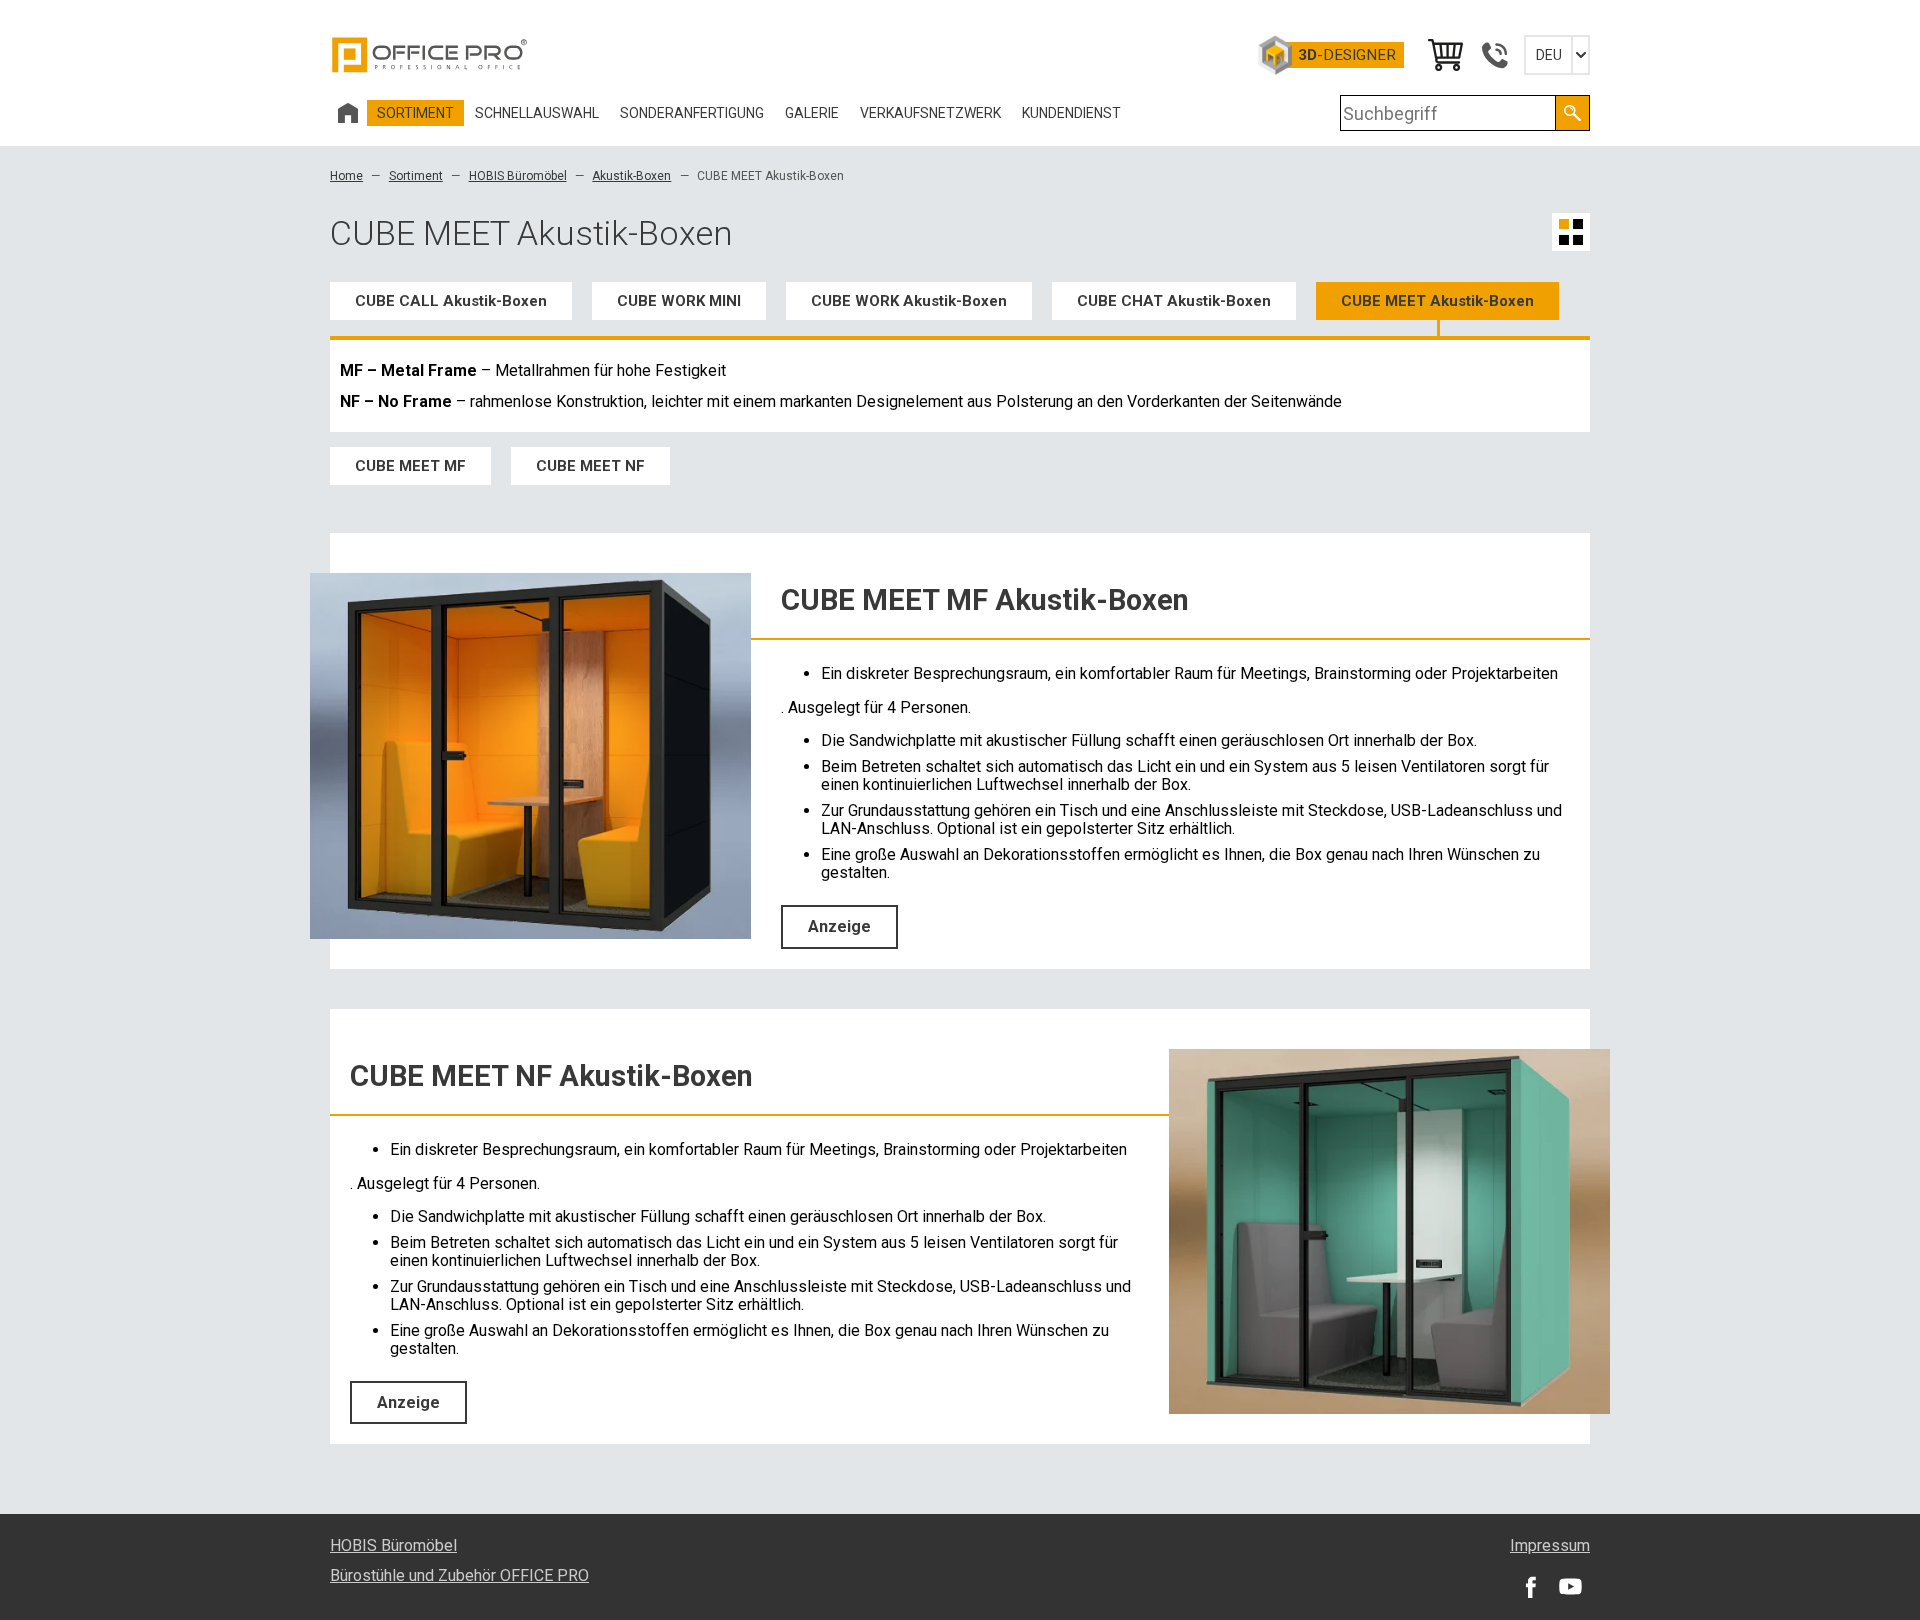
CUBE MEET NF (590, 466)
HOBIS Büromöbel (518, 176)
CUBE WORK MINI (679, 301)
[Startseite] (348, 113)
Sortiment (416, 176)
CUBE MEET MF (410, 466)
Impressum (1550, 1545)
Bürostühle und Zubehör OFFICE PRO (459, 1575)
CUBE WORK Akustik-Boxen (909, 301)
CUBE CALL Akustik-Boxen (451, 301)
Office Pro (430, 55)
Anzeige (839, 926)
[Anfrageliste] (1444, 55)
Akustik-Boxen (631, 176)
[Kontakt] (1494, 55)
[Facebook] (1530, 1586)
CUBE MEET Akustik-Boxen (1437, 301)
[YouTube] (1570, 1586)
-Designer (1347, 55)
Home (346, 176)
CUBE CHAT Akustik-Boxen (1174, 301)
